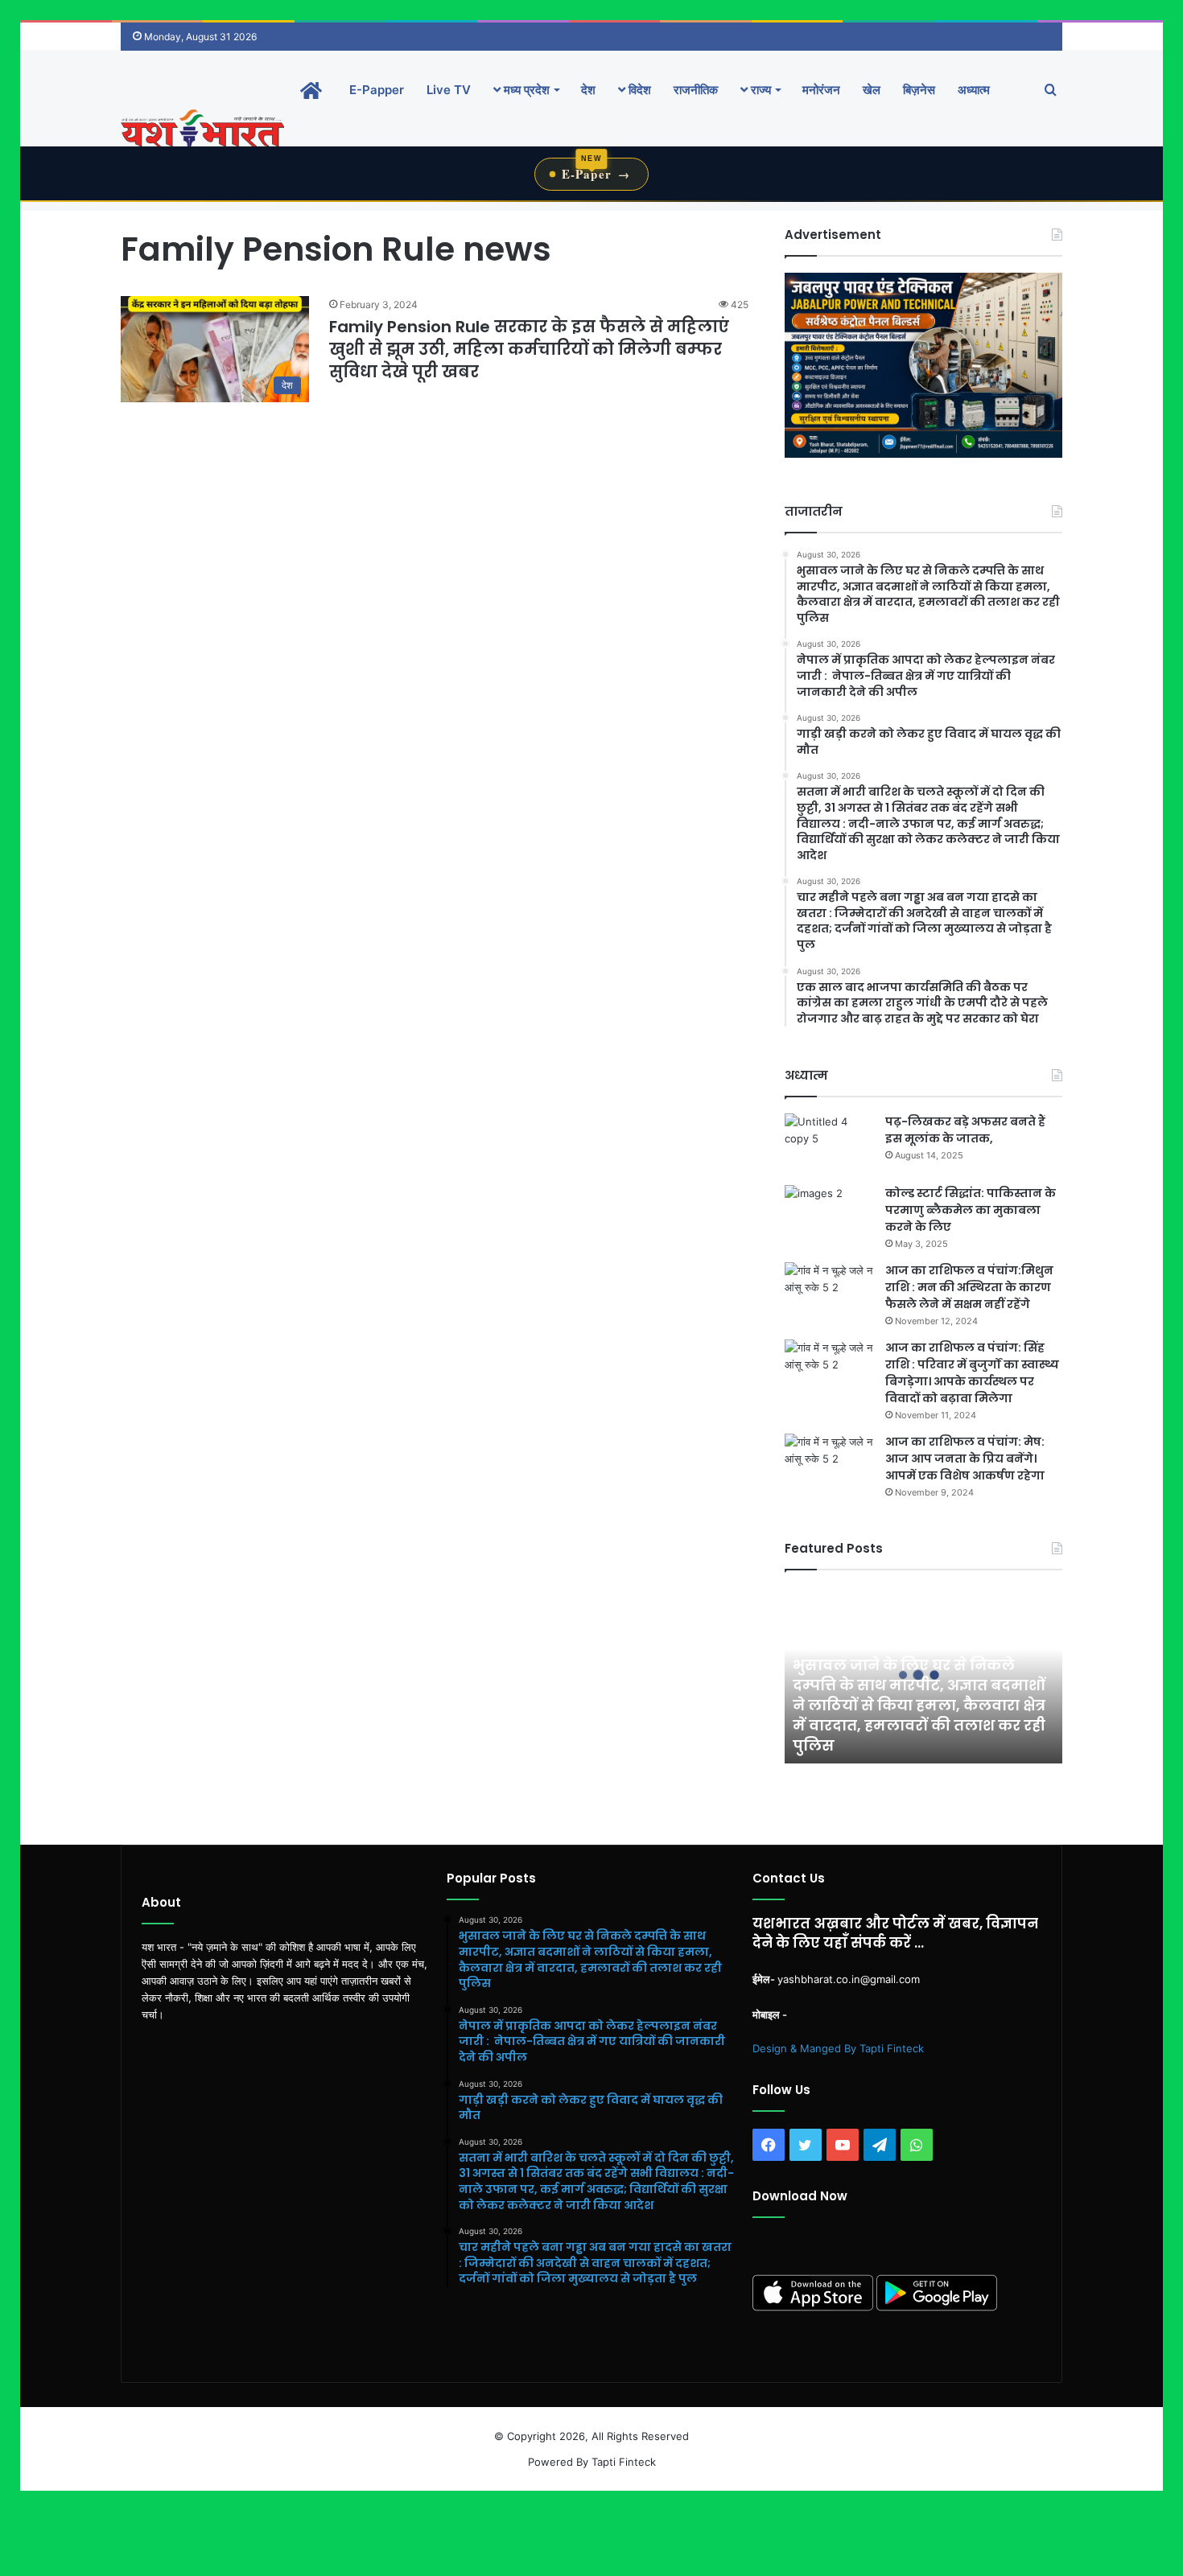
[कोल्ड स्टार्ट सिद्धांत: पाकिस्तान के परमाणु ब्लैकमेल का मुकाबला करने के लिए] (829, 1215)
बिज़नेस (919, 90)
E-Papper (377, 90)
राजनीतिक (696, 90)
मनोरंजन (821, 90)
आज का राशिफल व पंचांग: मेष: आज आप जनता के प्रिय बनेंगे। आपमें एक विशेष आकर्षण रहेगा (965, 1459)
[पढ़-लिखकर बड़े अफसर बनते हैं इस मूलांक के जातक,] (829, 1144)
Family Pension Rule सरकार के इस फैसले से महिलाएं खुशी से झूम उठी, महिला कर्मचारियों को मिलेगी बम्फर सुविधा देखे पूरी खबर (529, 349)
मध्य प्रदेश (525, 90)
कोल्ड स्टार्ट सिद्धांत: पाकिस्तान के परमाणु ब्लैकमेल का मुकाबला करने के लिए (971, 1210)
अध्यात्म (974, 90)
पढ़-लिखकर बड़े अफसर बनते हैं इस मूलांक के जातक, (965, 1130)
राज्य (759, 90)
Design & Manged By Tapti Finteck (838, 2048)
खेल (872, 90)
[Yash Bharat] (202, 130)
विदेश (638, 90)
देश (588, 90)
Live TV (449, 90)
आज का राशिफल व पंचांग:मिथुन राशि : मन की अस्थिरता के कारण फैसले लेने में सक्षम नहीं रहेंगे (969, 1287)
